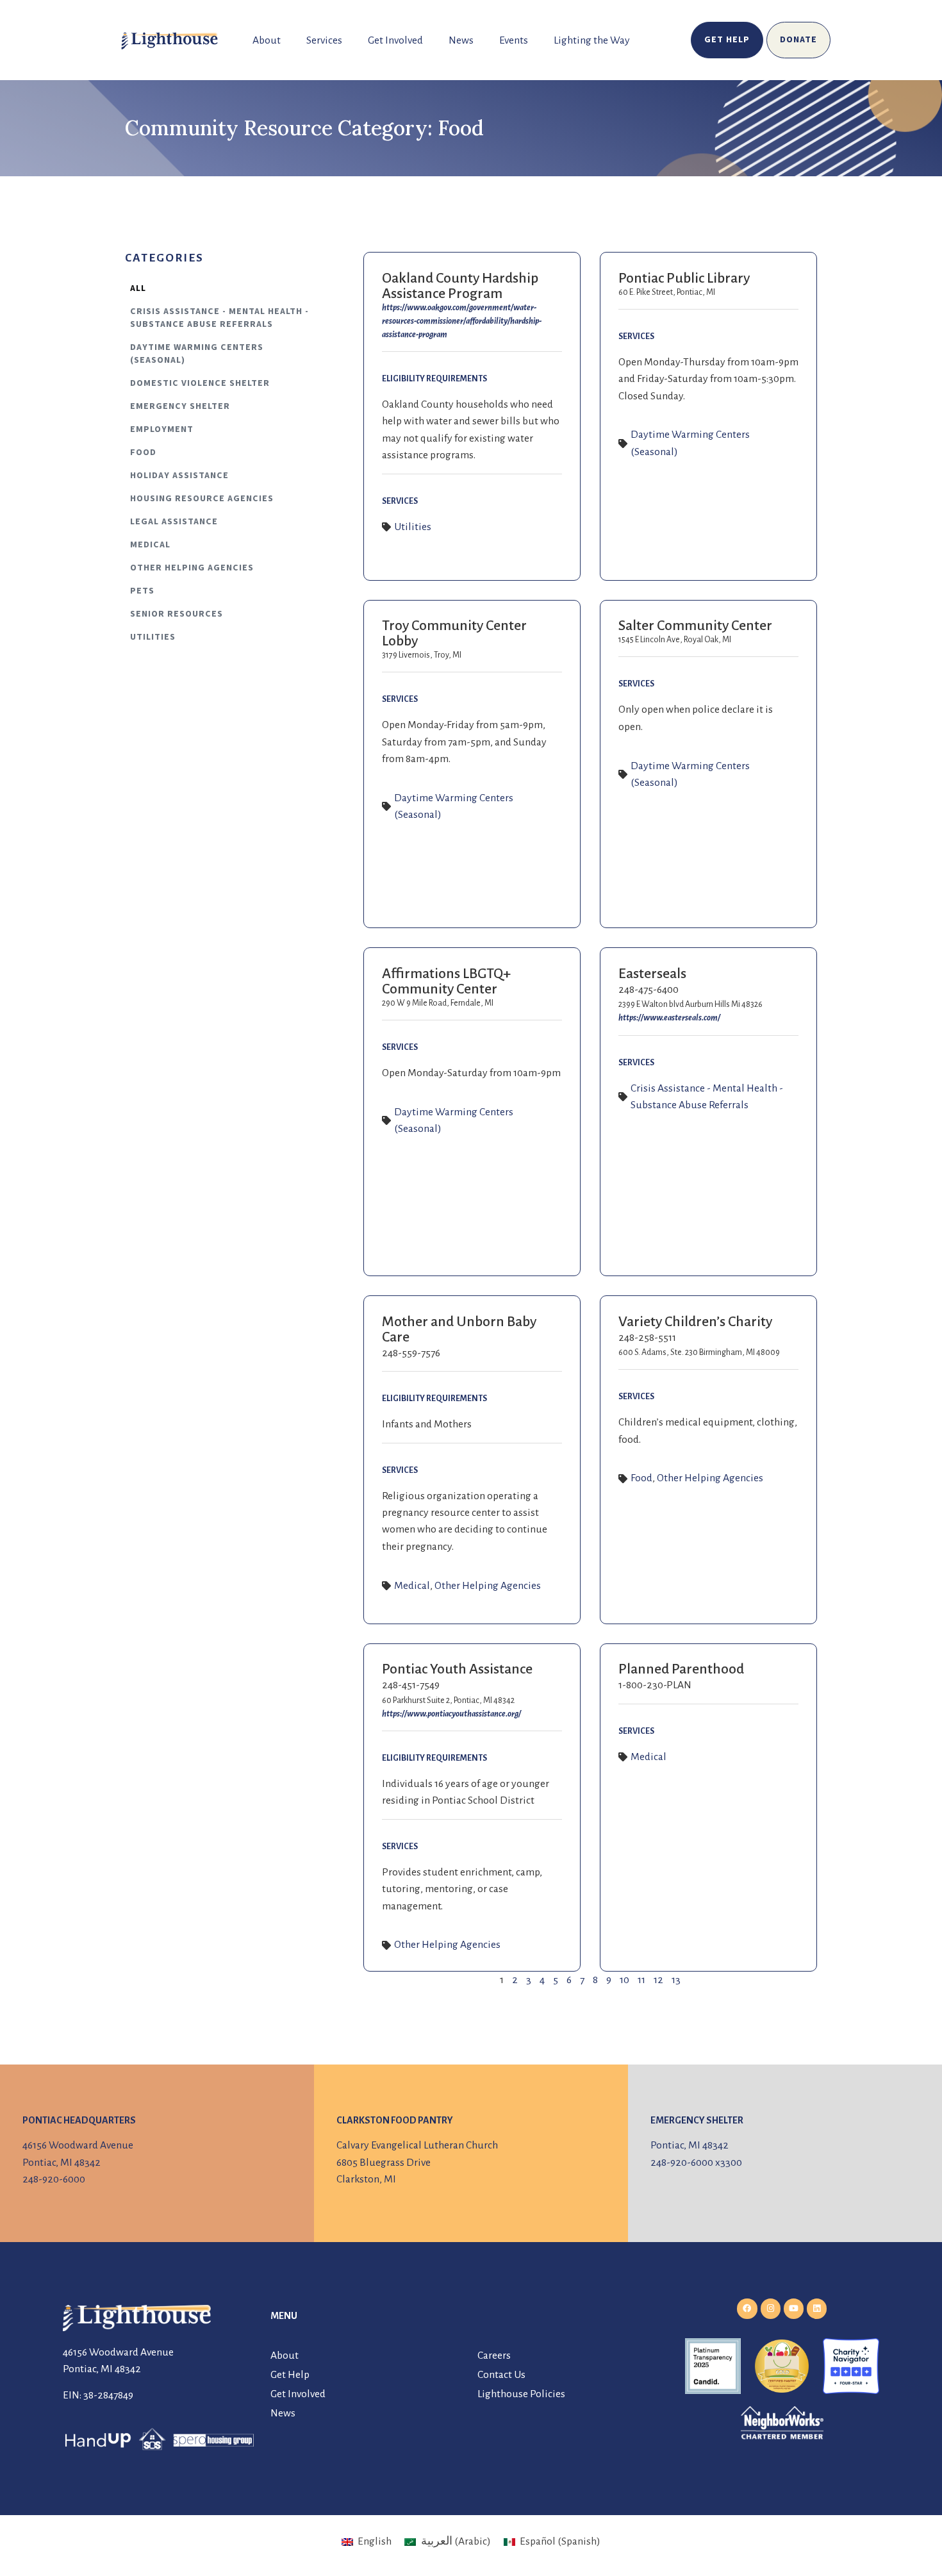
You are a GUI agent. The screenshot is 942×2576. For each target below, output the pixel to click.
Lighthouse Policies (521, 2394)
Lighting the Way (592, 40)
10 (624, 1980)
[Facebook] (747, 2308)
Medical (150, 545)
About (267, 40)
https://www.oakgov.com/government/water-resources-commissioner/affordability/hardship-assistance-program (462, 321)
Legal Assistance (174, 522)
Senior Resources (177, 614)
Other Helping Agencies (192, 568)
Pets (142, 591)
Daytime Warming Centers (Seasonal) (197, 354)
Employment (162, 429)
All (138, 288)
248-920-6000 (54, 2179)
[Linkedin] (817, 2308)
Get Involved (395, 40)
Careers (494, 2356)
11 (641, 1980)
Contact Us (501, 2375)
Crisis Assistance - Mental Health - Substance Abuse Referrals (219, 318)
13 (676, 1980)
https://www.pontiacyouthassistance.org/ (451, 1714)
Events (514, 40)
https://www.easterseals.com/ (669, 1018)
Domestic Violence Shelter (200, 383)
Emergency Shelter (180, 406)
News (461, 40)
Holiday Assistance (179, 476)
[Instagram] (771, 2308)
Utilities (153, 637)
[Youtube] (794, 2308)
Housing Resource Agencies (202, 499)
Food (143, 453)
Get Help (290, 2375)
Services (324, 40)
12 (658, 1980)
